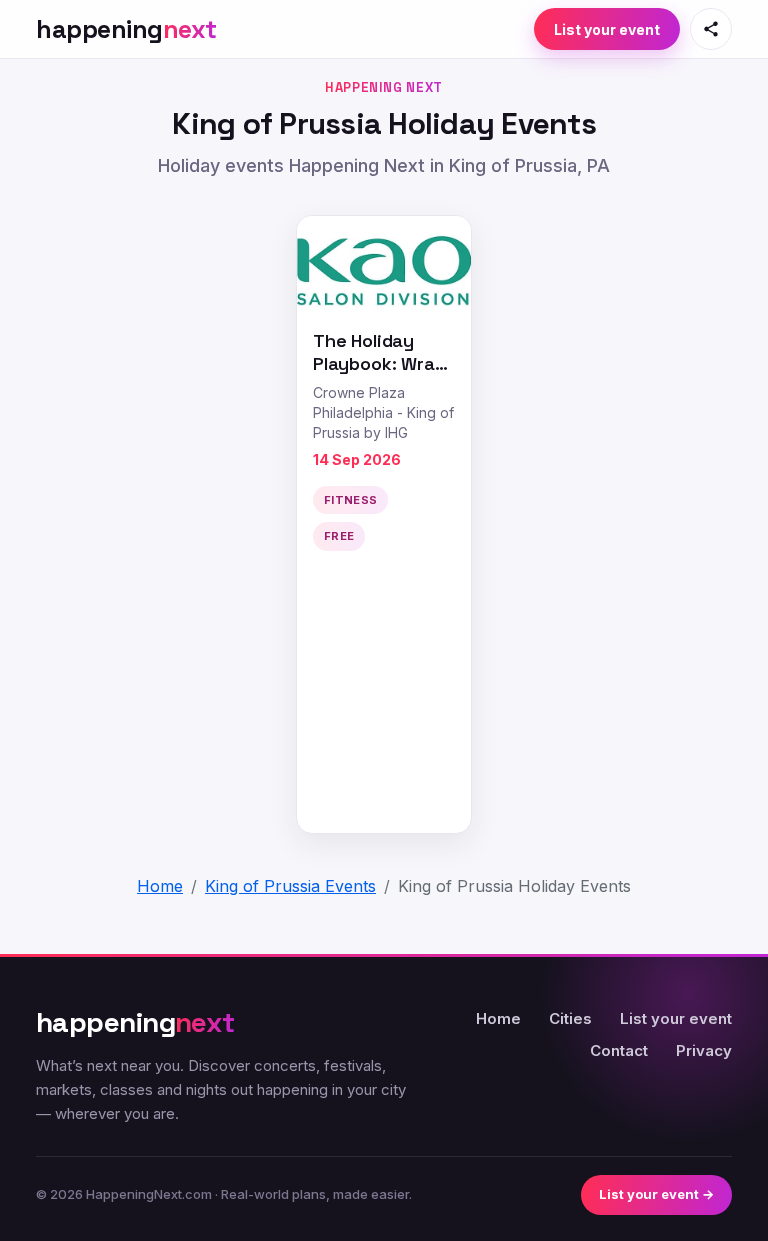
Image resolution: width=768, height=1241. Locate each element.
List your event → (656, 1194)
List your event (607, 29)
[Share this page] (711, 29)
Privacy (704, 1050)
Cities (570, 1018)
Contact (619, 1050)
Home (498, 1018)
